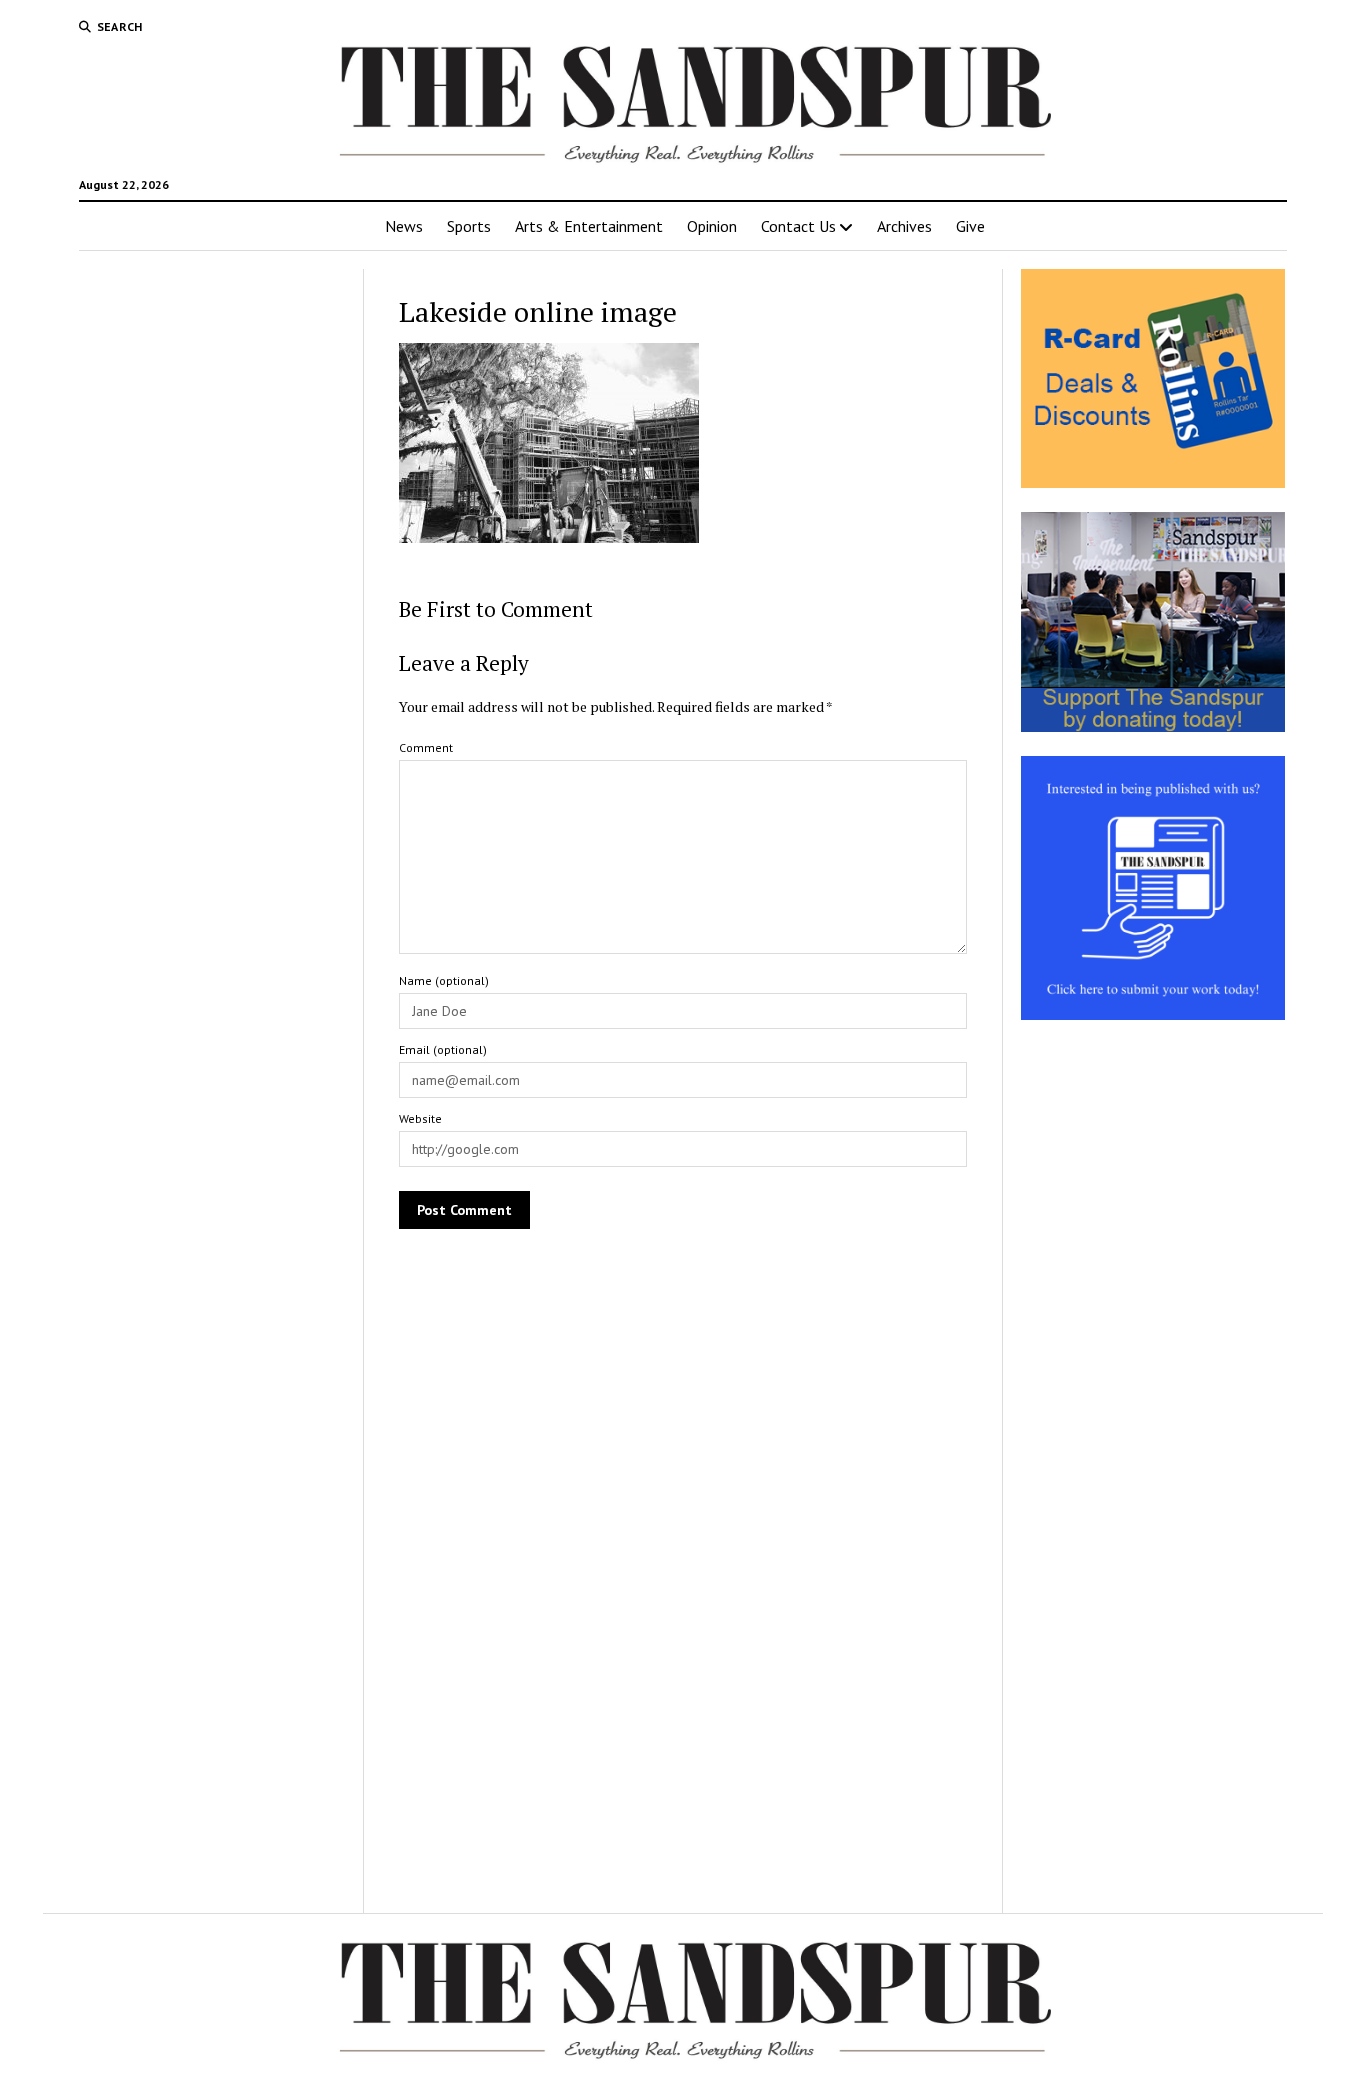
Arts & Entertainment (589, 226)
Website (420, 1118)
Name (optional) (444, 980)
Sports (469, 226)
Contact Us (798, 226)
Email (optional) (443, 1049)
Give (970, 226)
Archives (904, 226)
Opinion (712, 226)
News (404, 226)
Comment (426, 747)
